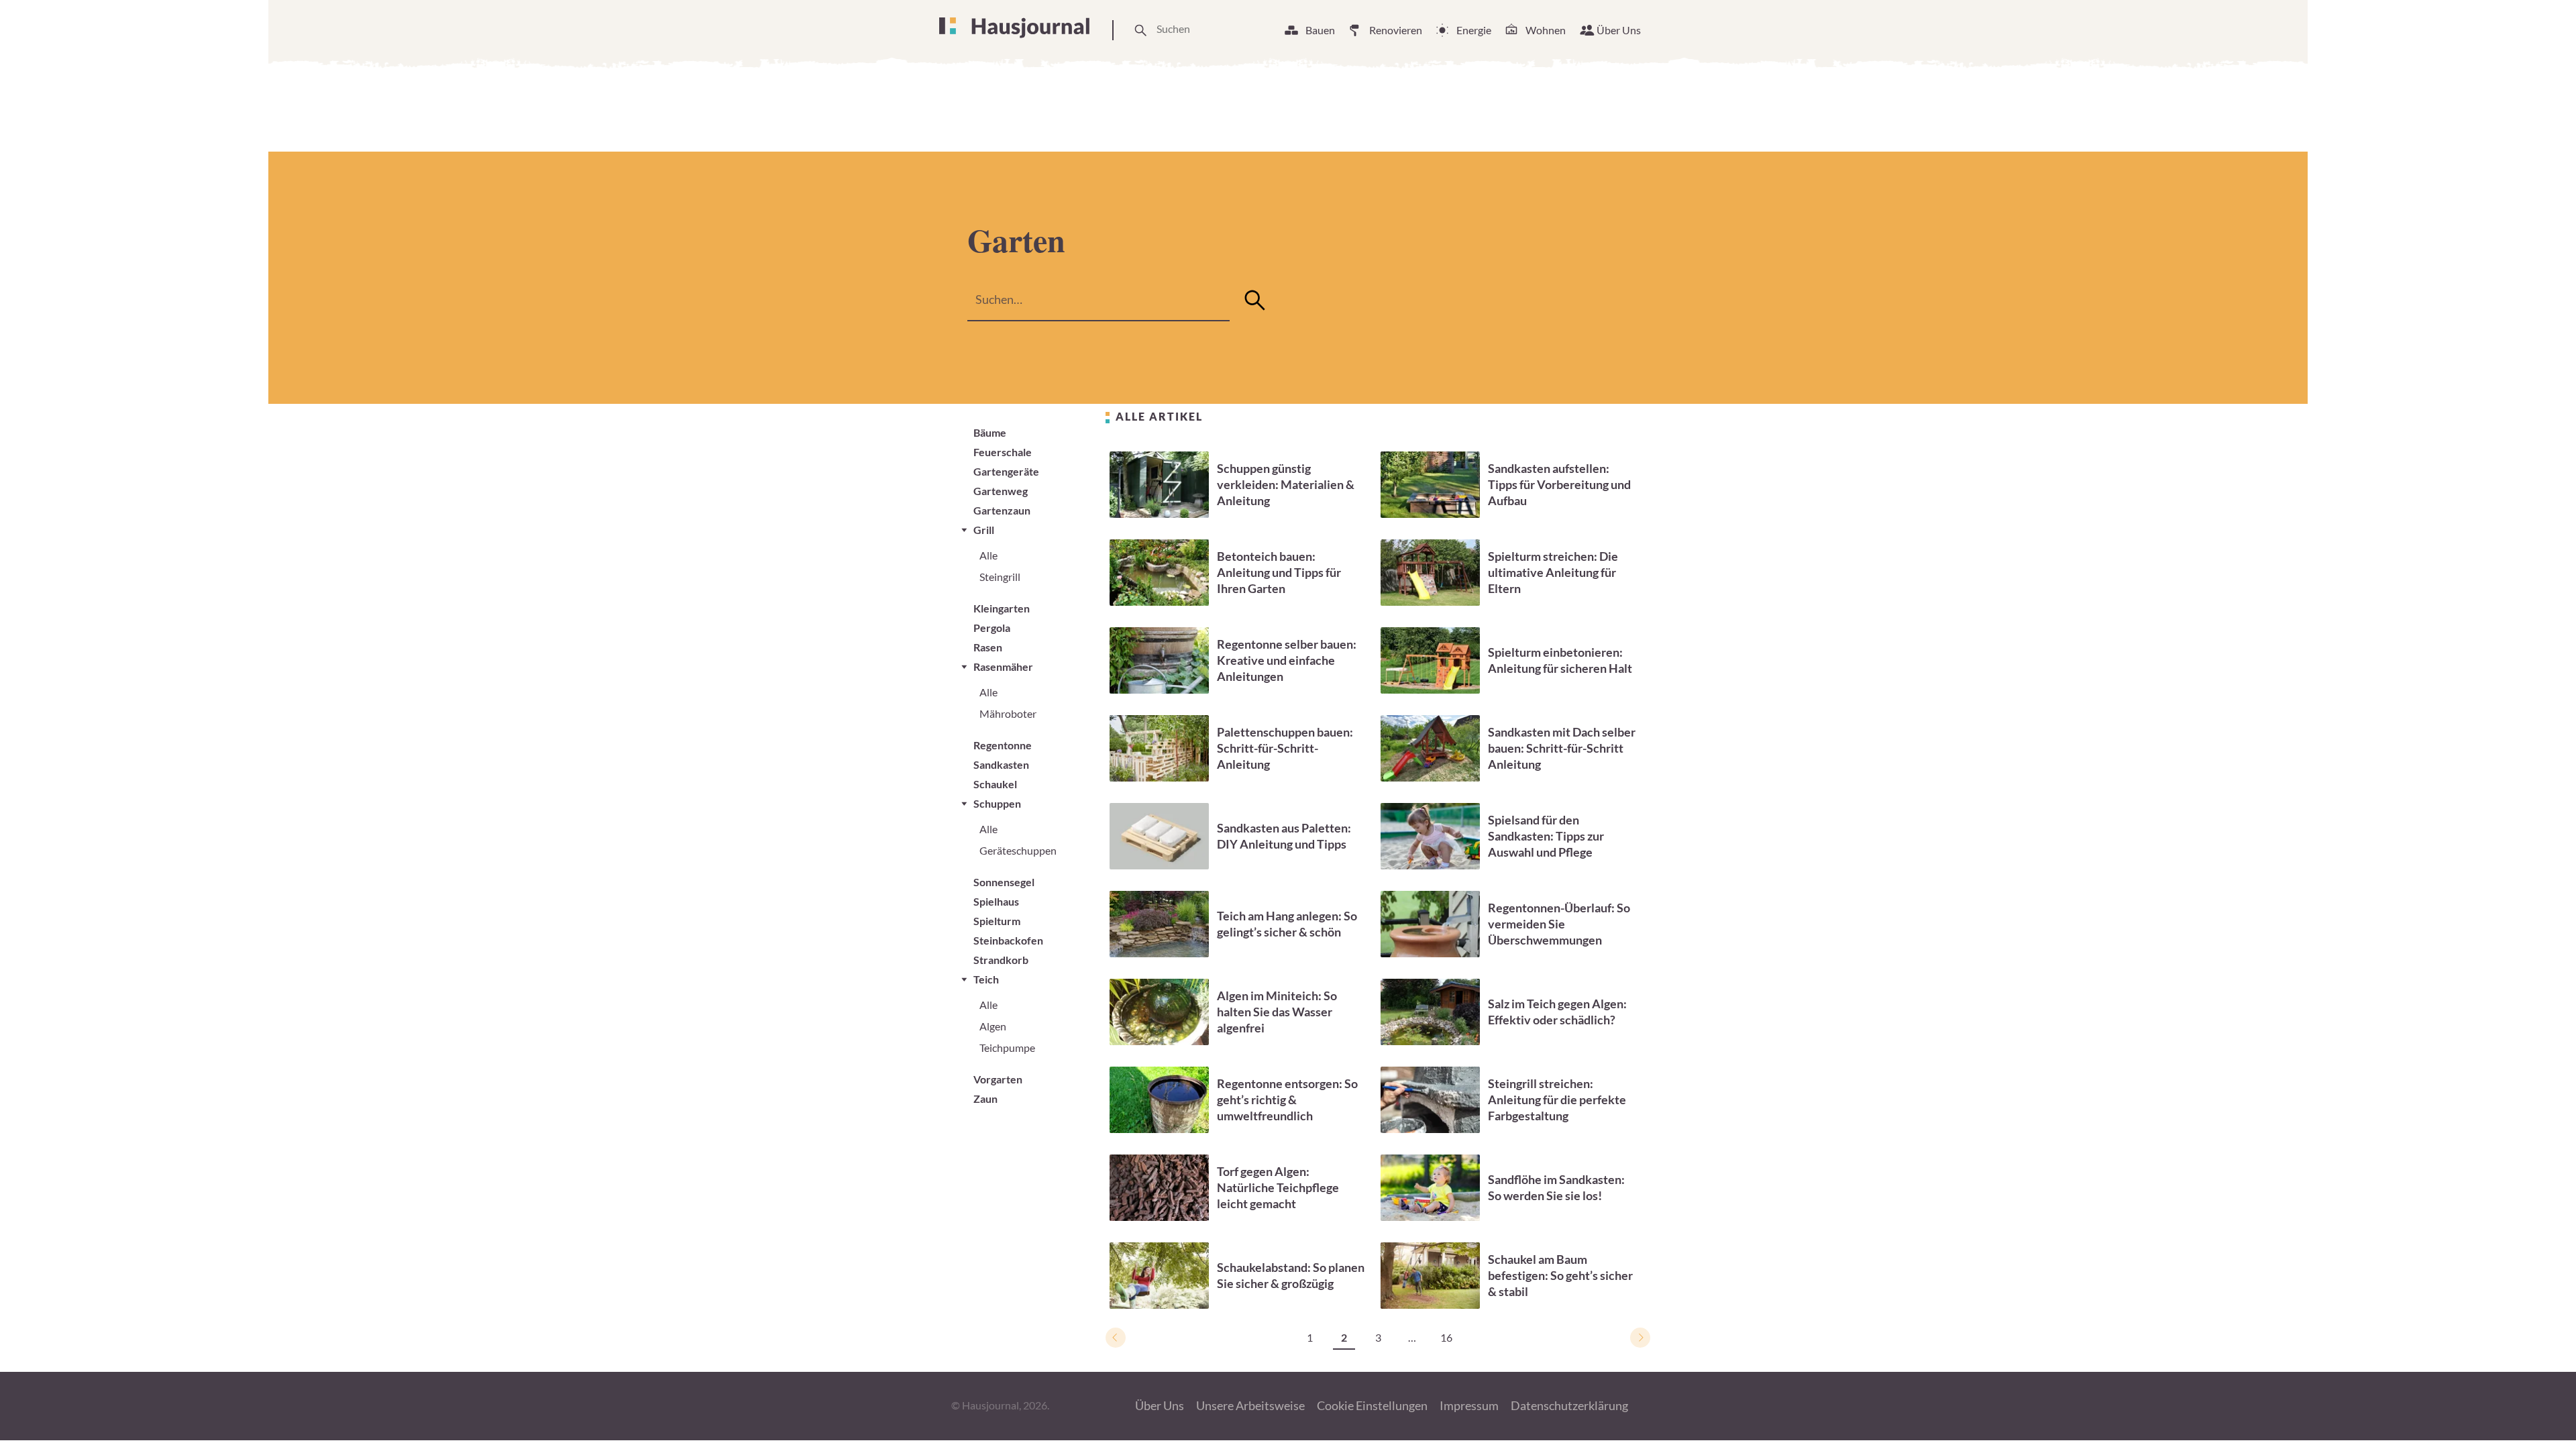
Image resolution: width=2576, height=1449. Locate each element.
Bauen (1320, 30)
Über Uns (1619, 30)
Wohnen (1546, 30)
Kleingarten (1002, 608)
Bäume (990, 432)
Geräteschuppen (1018, 850)
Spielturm (997, 921)
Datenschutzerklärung (1569, 1405)
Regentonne (1003, 745)
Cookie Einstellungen (1372, 1405)
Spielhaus (996, 901)
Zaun (985, 1098)
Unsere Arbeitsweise (1250, 1405)
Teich (986, 979)
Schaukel (995, 784)
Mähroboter (1008, 713)
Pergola (992, 628)
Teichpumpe (1007, 1048)
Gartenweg (1001, 491)
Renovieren (1396, 30)
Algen (993, 1026)
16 (1446, 1337)
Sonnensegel (1004, 882)
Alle (988, 555)
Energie (1474, 30)
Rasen (988, 647)
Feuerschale (1003, 452)
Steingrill (1000, 577)
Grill (984, 530)
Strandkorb (1001, 960)
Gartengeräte (1006, 471)
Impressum (1469, 1405)
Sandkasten (1001, 764)
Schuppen (997, 803)
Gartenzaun (1002, 510)
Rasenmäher (1003, 666)
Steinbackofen (1008, 940)
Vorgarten (998, 1079)
